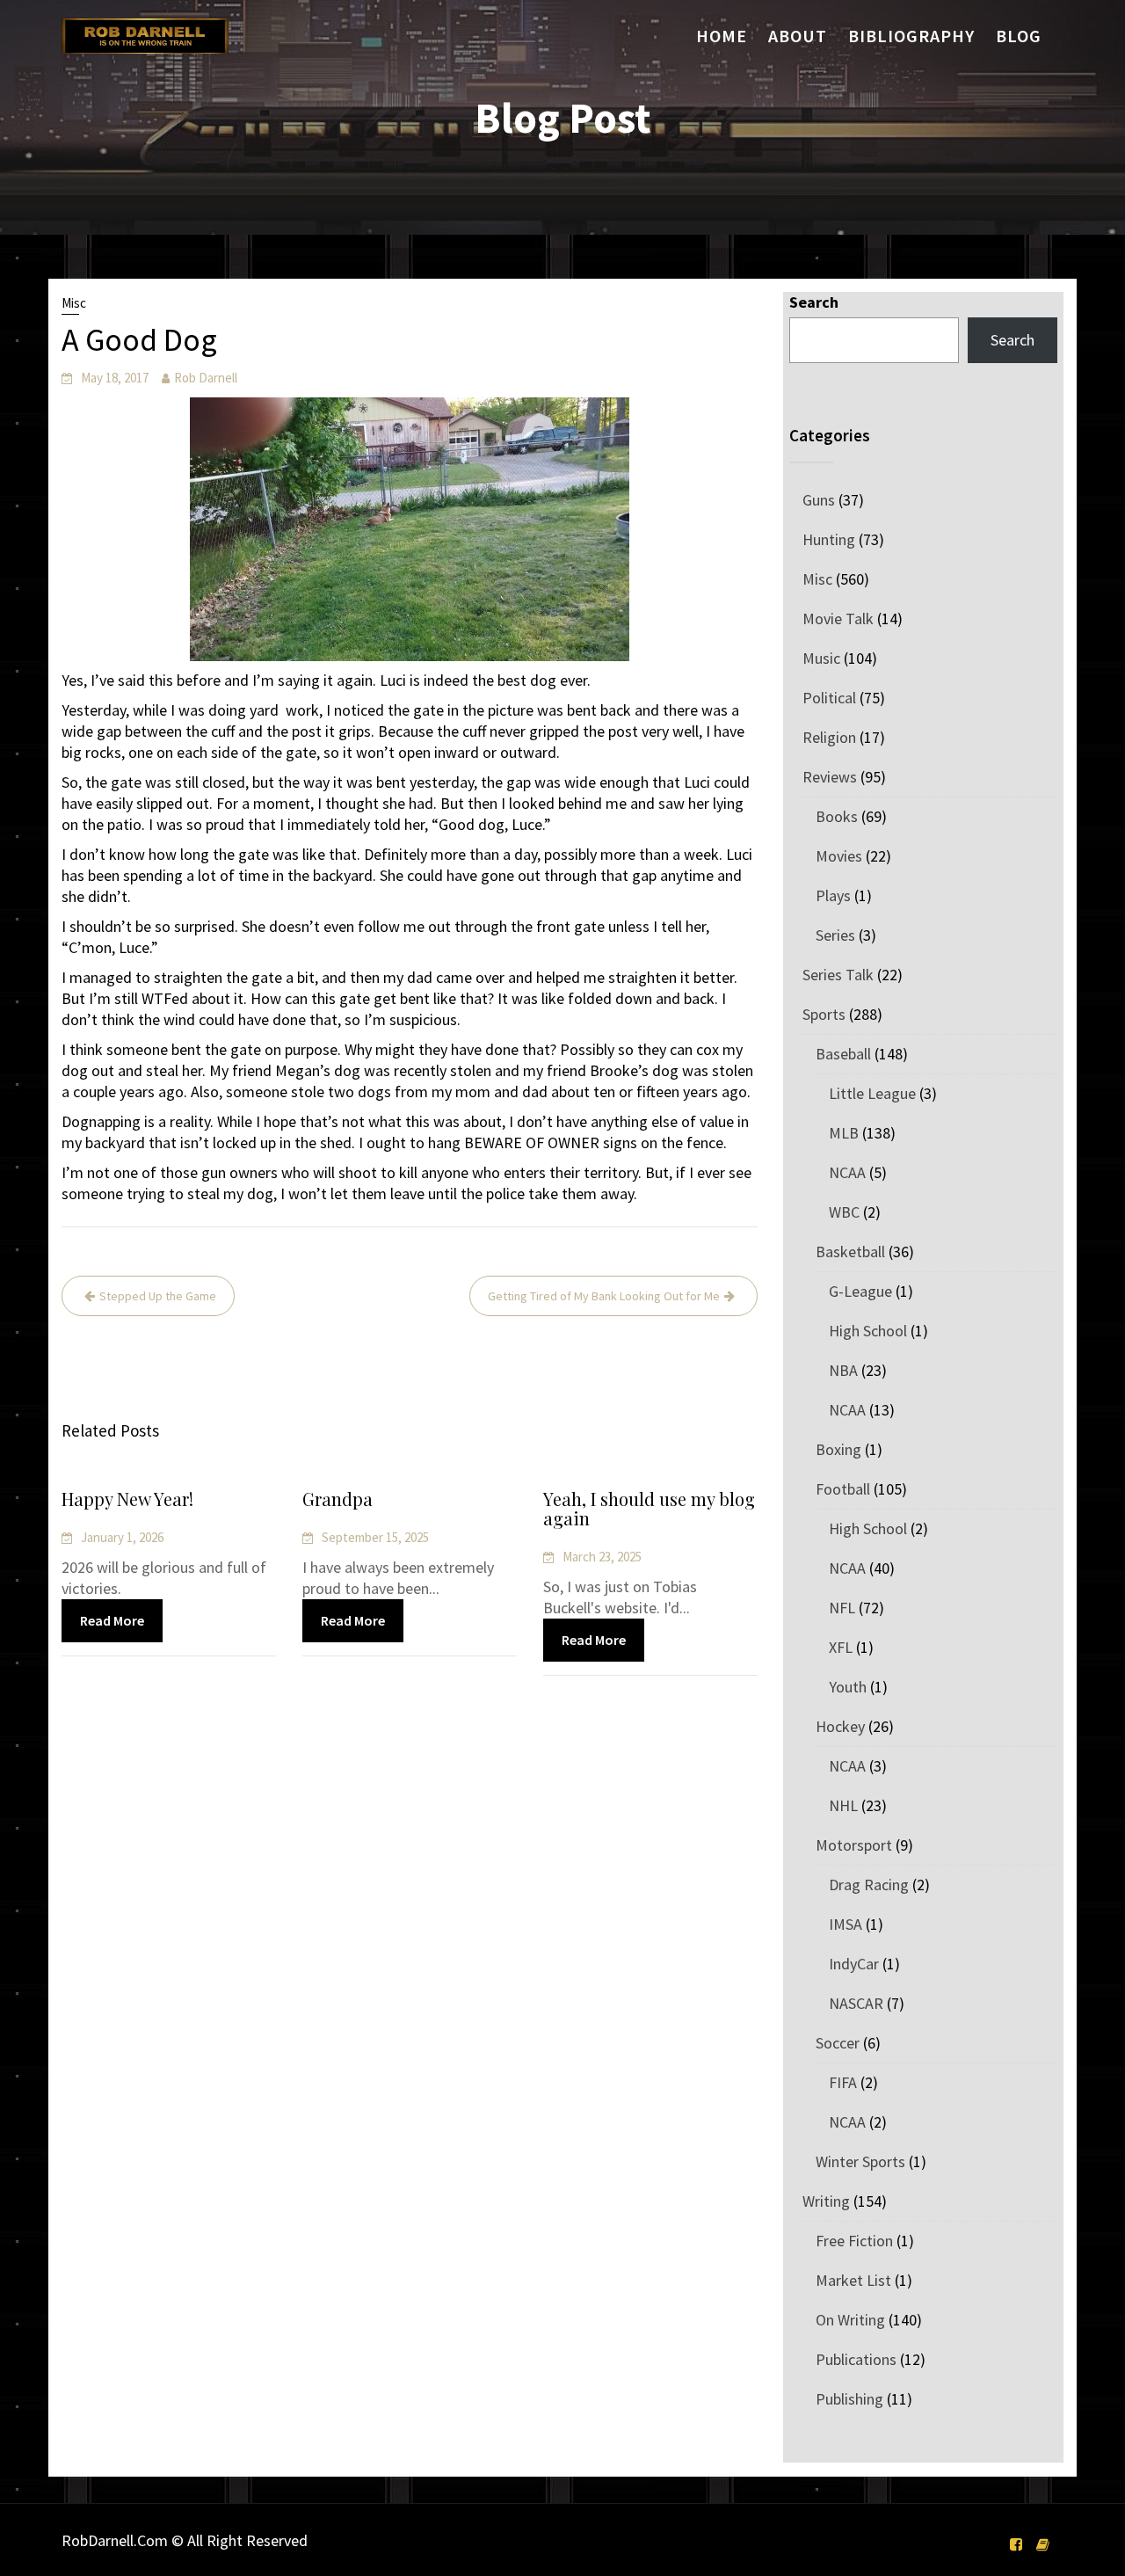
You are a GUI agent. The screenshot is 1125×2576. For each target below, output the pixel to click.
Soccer (838, 2043)
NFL (842, 1608)
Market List (853, 2280)
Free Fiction (854, 2241)
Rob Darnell (206, 378)
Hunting (829, 539)
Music (821, 658)
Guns (819, 500)
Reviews (830, 777)
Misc (74, 303)
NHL (843, 1805)
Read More (112, 1620)
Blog (1019, 36)
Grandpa (337, 1499)
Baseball (843, 1054)
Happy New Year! (127, 1499)
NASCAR (856, 2003)
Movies (839, 856)
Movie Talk (838, 619)
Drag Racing (869, 1885)
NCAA (847, 1172)
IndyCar (854, 1964)
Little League (872, 1093)
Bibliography (911, 36)
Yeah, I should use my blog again (649, 1508)
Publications (856, 2359)
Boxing (838, 1449)
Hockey (840, 1726)
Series (835, 935)
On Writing (850, 2320)
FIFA (843, 2082)
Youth (848, 1687)
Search (814, 302)
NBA (843, 1370)
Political (829, 698)
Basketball (850, 1252)
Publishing (849, 2399)
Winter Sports (860, 2161)
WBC (844, 1212)
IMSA (846, 1924)
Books (837, 816)
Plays (833, 895)
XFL (841, 1647)
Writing (826, 2201)
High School (868, 1331)
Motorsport (854, 1845)
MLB (844, 1133)
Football (843, 1489)
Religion (829, 737)
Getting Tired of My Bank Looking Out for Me (604, 1296)
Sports (824, 1014)
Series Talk (838, 975)
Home (722, 36)
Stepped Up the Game (158, 1296)
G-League (860, 1291)
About (798, 36)
